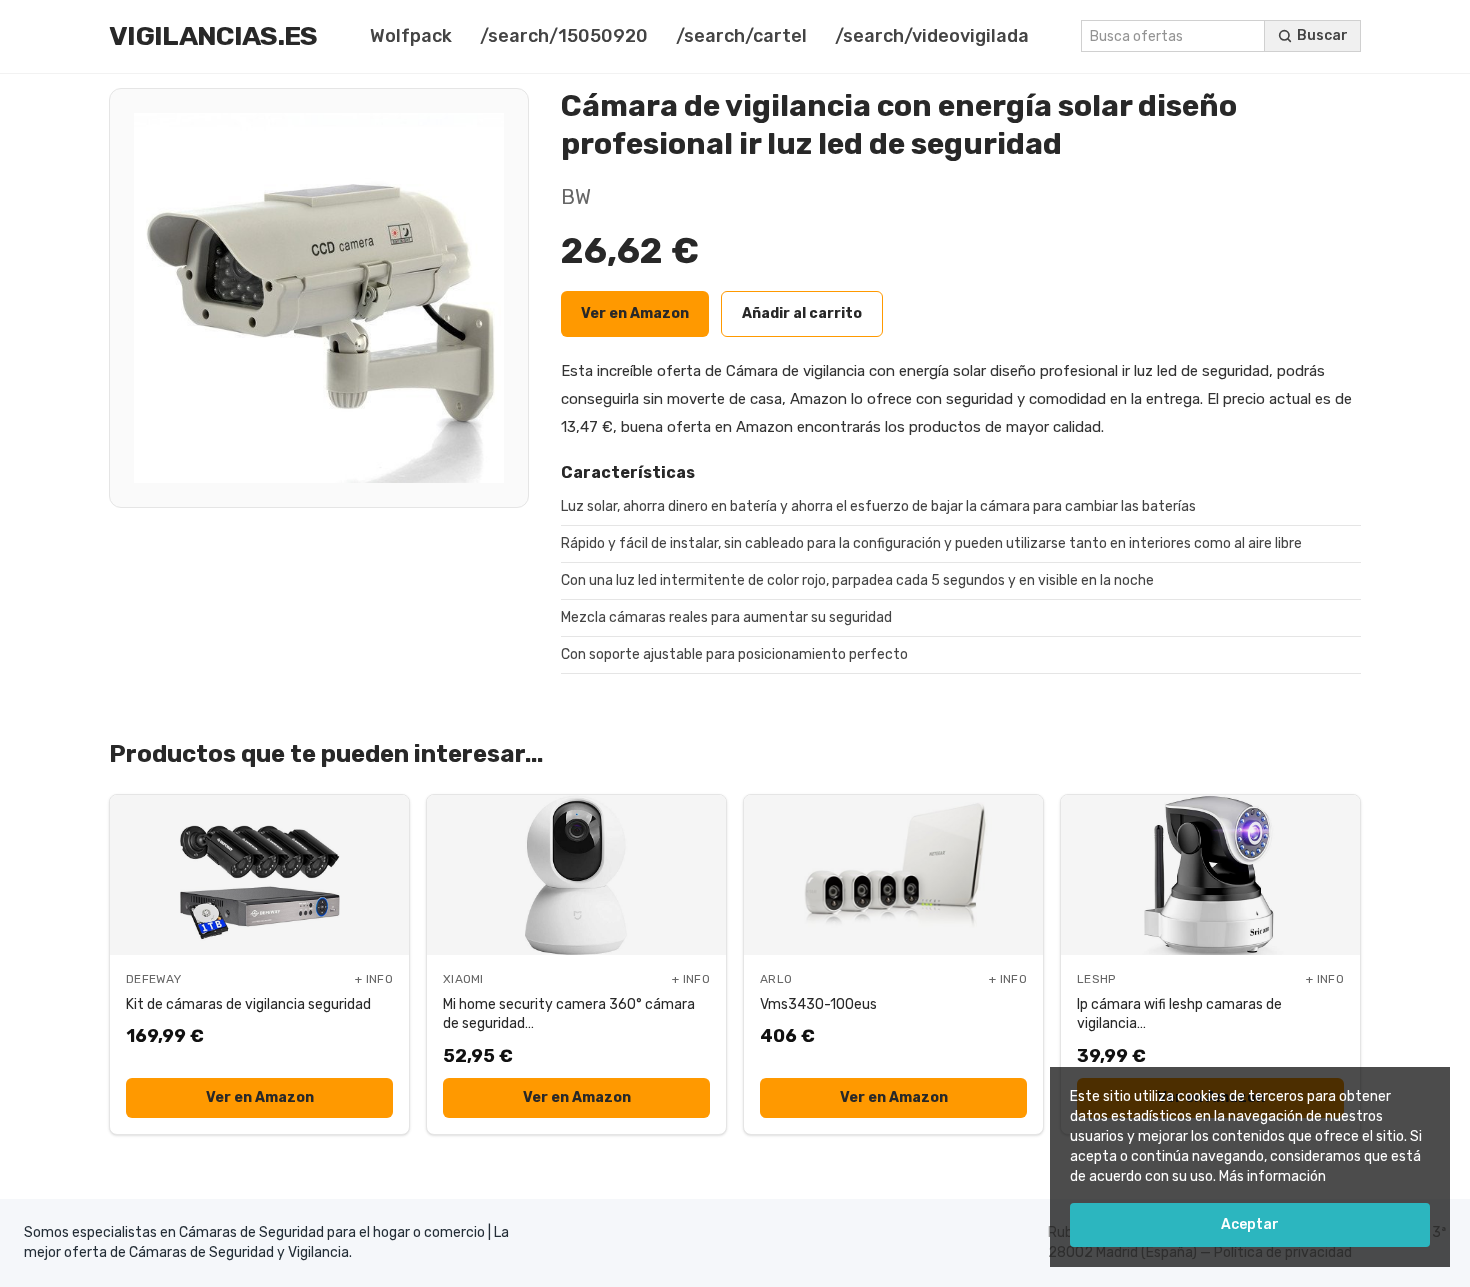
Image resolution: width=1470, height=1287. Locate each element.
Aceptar (1250, 1224)
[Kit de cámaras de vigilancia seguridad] (259, 875)
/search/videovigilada (932, 36)
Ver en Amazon (635, 313)
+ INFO (374, 979)
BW (576, 197)
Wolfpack (411, 36)
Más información (1272, 1176)
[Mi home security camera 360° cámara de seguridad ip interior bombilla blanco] (576, 875)
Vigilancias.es (213, 36)
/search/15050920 (564, 36)
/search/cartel (741, 36)
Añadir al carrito (802, 313)
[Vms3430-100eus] (893, 875)
